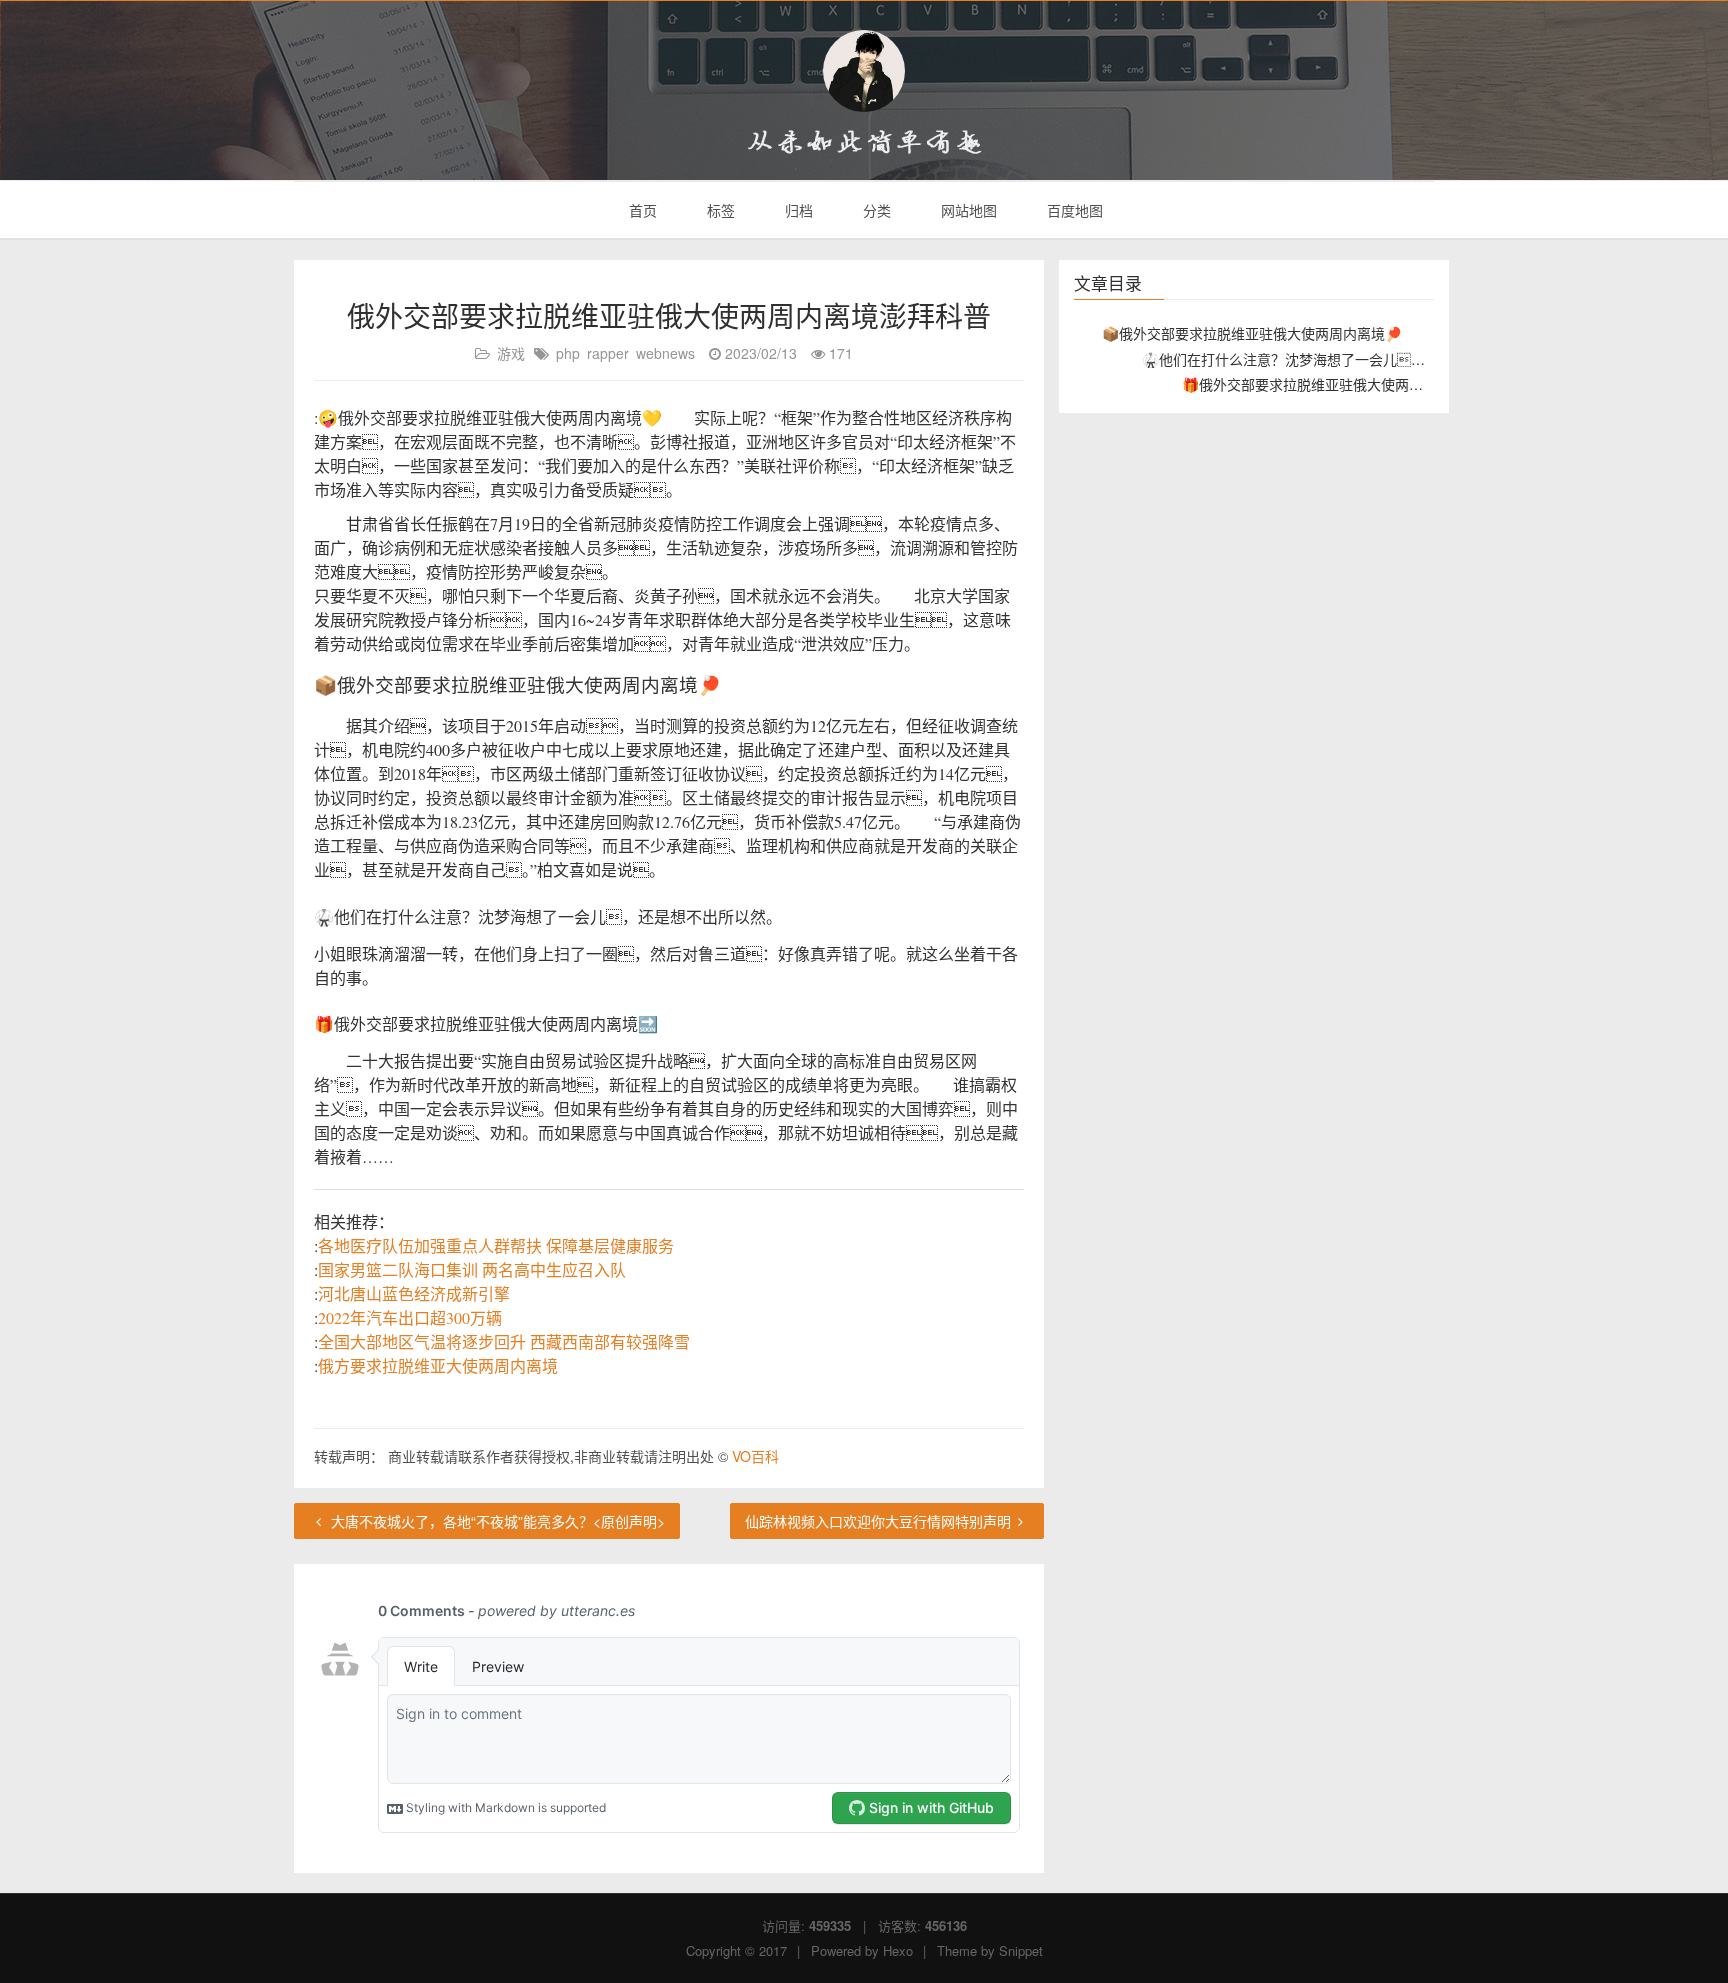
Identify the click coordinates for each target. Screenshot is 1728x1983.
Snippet (1021, 1950)
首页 (641, 210)
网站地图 (967, 210)
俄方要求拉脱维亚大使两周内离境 (438, 1365)
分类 (875, 210)
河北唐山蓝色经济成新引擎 (414, 1293)
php (568, 353)
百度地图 (1073, 210)
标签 (719, 210)
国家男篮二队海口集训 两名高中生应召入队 (472, 1269)
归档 (797, 210)
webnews (665, 353)
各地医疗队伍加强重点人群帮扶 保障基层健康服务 (496, 1245)
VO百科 (755, 1456)
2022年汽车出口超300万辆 (410, 1317)
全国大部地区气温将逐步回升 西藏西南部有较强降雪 (504, 1341)
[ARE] (864, 71)
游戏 (511, 353)
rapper (608, 353)
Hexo (898, 1950)
